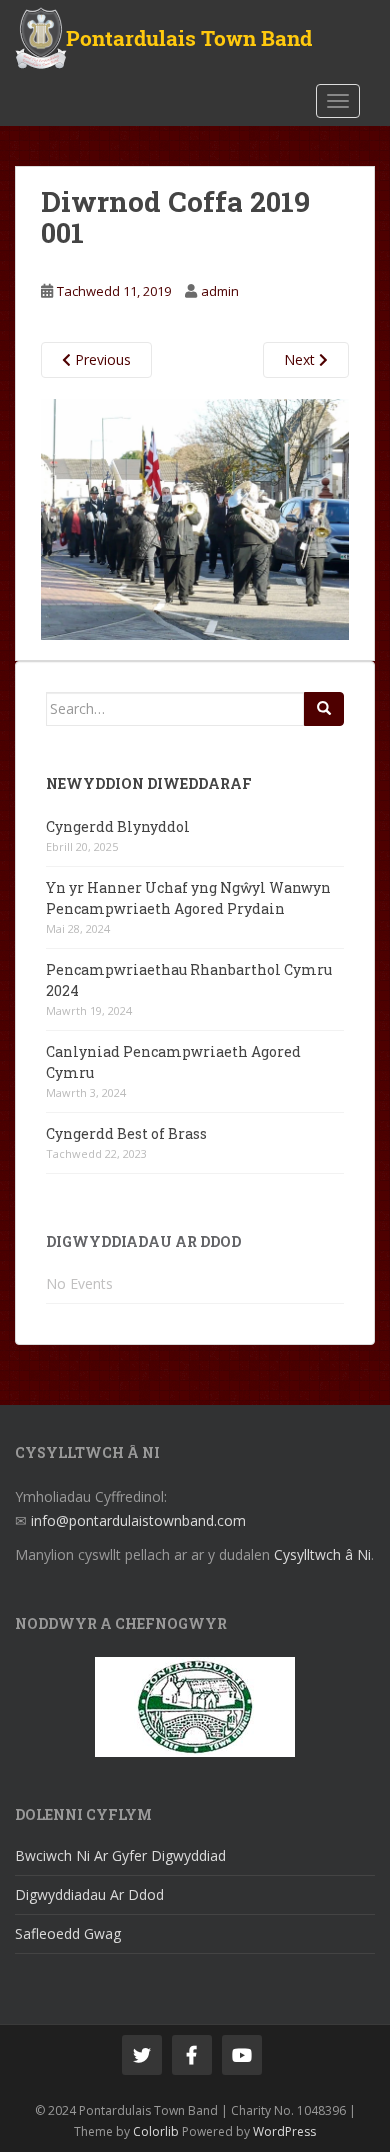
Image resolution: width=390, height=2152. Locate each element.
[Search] (324, 709)
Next (301, 359)
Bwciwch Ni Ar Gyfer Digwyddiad (120, 1855)
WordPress (284, 2131)
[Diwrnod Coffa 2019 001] (195, 517)
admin (220, 291)
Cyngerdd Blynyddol (118, 826)
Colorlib (156, 2131)
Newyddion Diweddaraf (149, 783)
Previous (101, 359)
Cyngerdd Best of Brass (126, 1133)
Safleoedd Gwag (68, 1933)
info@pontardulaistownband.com (138, 1520)
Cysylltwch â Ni (322, 1554)
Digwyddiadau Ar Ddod (89, 1894)
